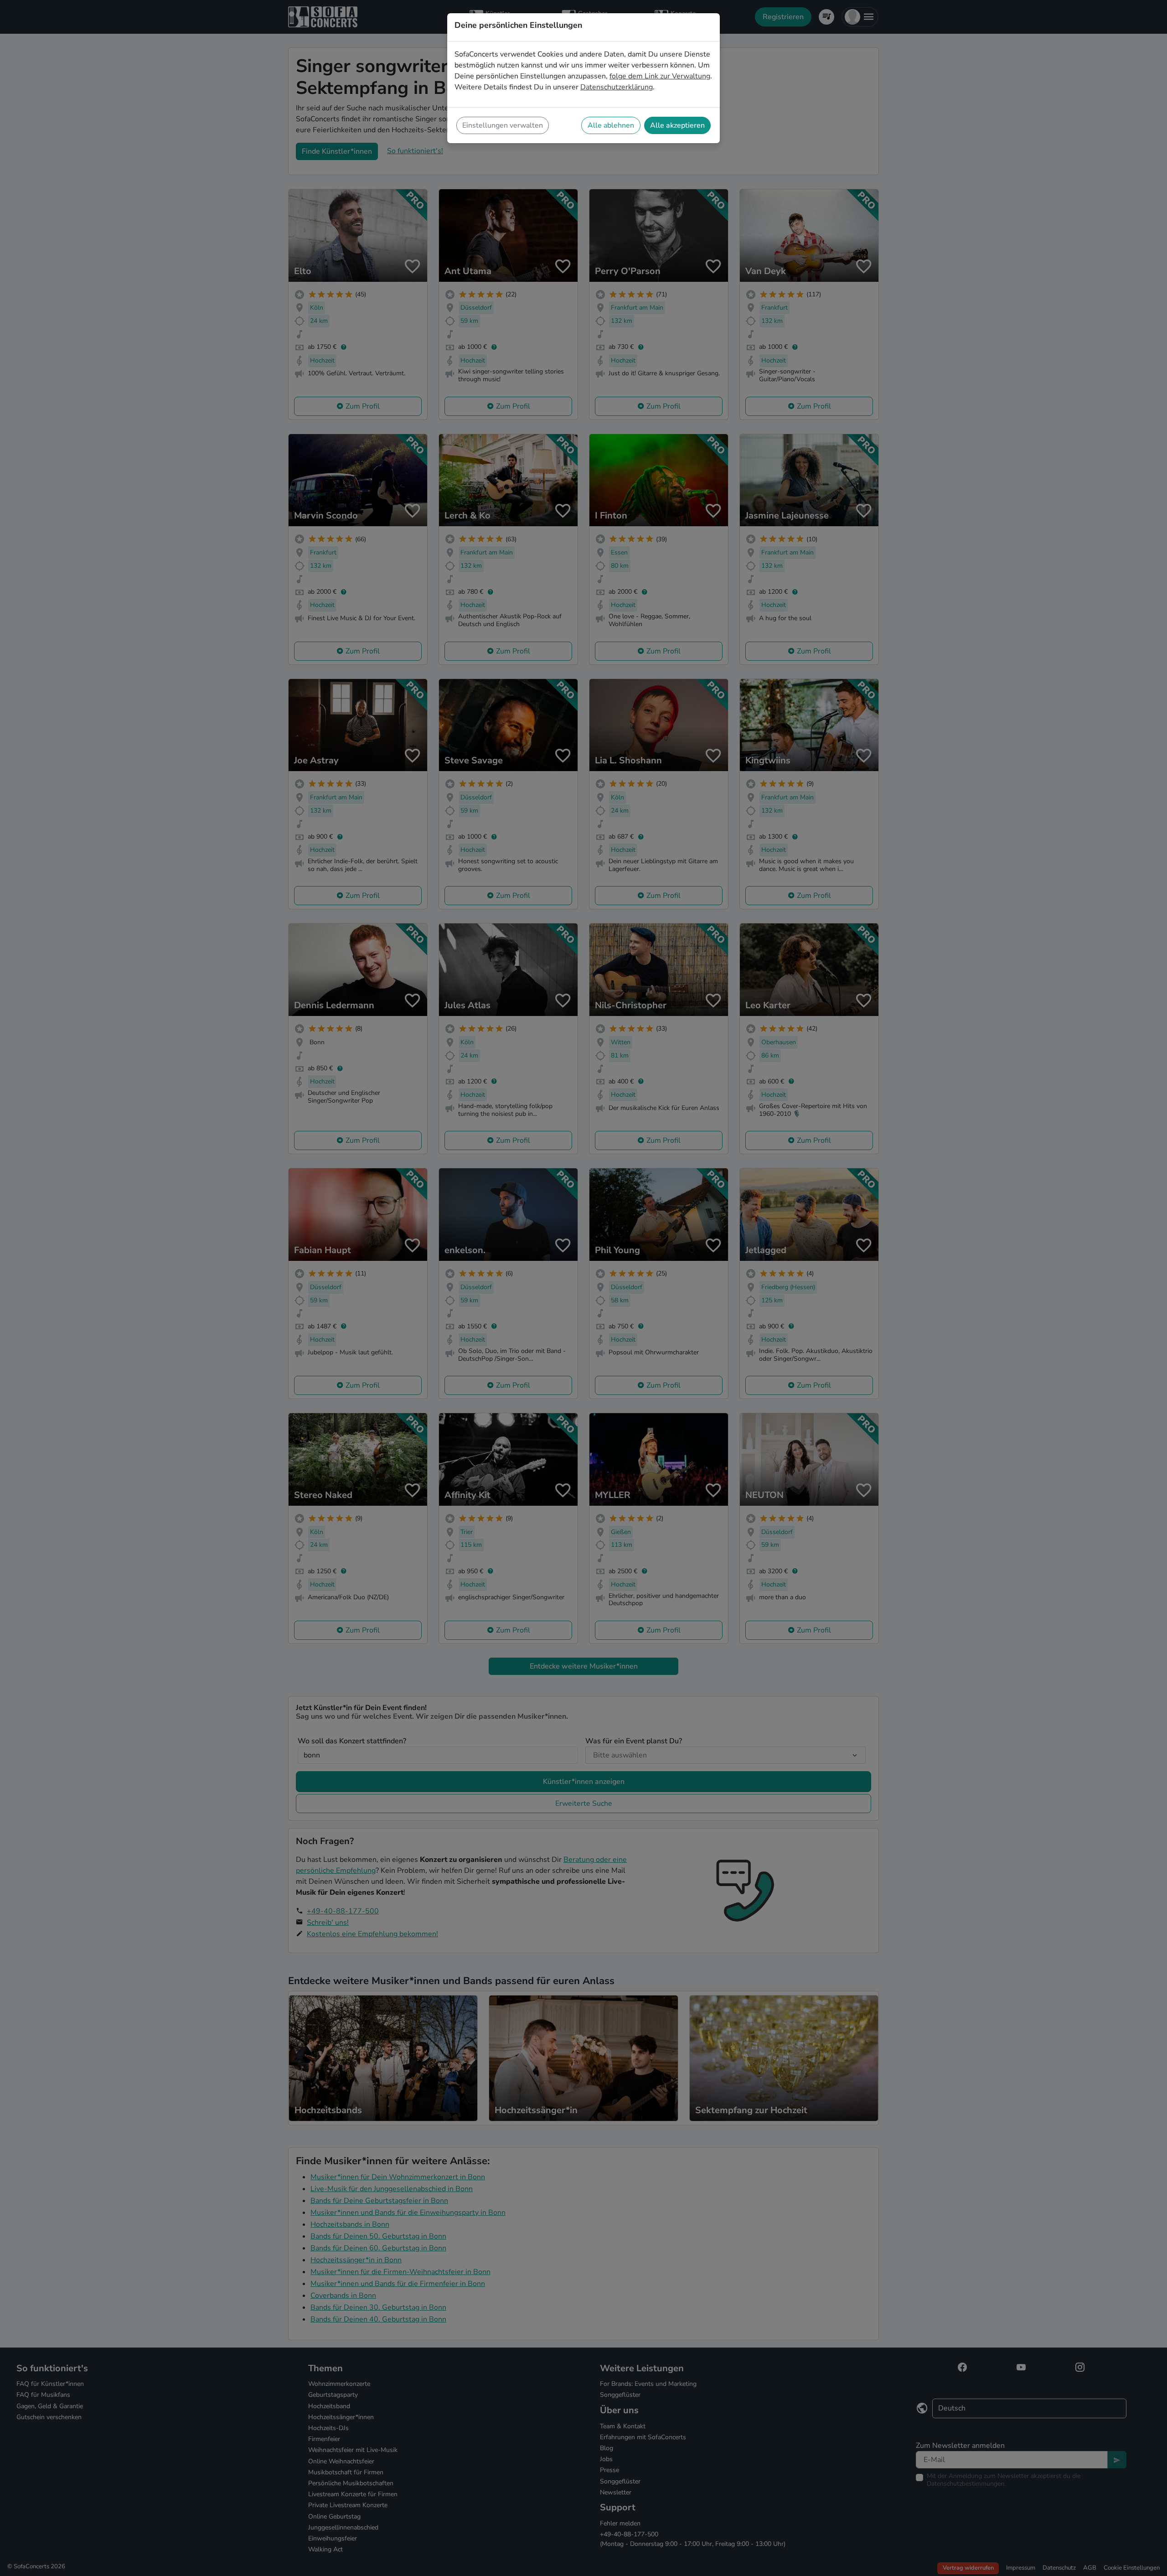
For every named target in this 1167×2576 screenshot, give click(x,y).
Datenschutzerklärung (617, 87)
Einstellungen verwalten (503, 125)
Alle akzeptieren (677, 125)
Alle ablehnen (611, 125)
